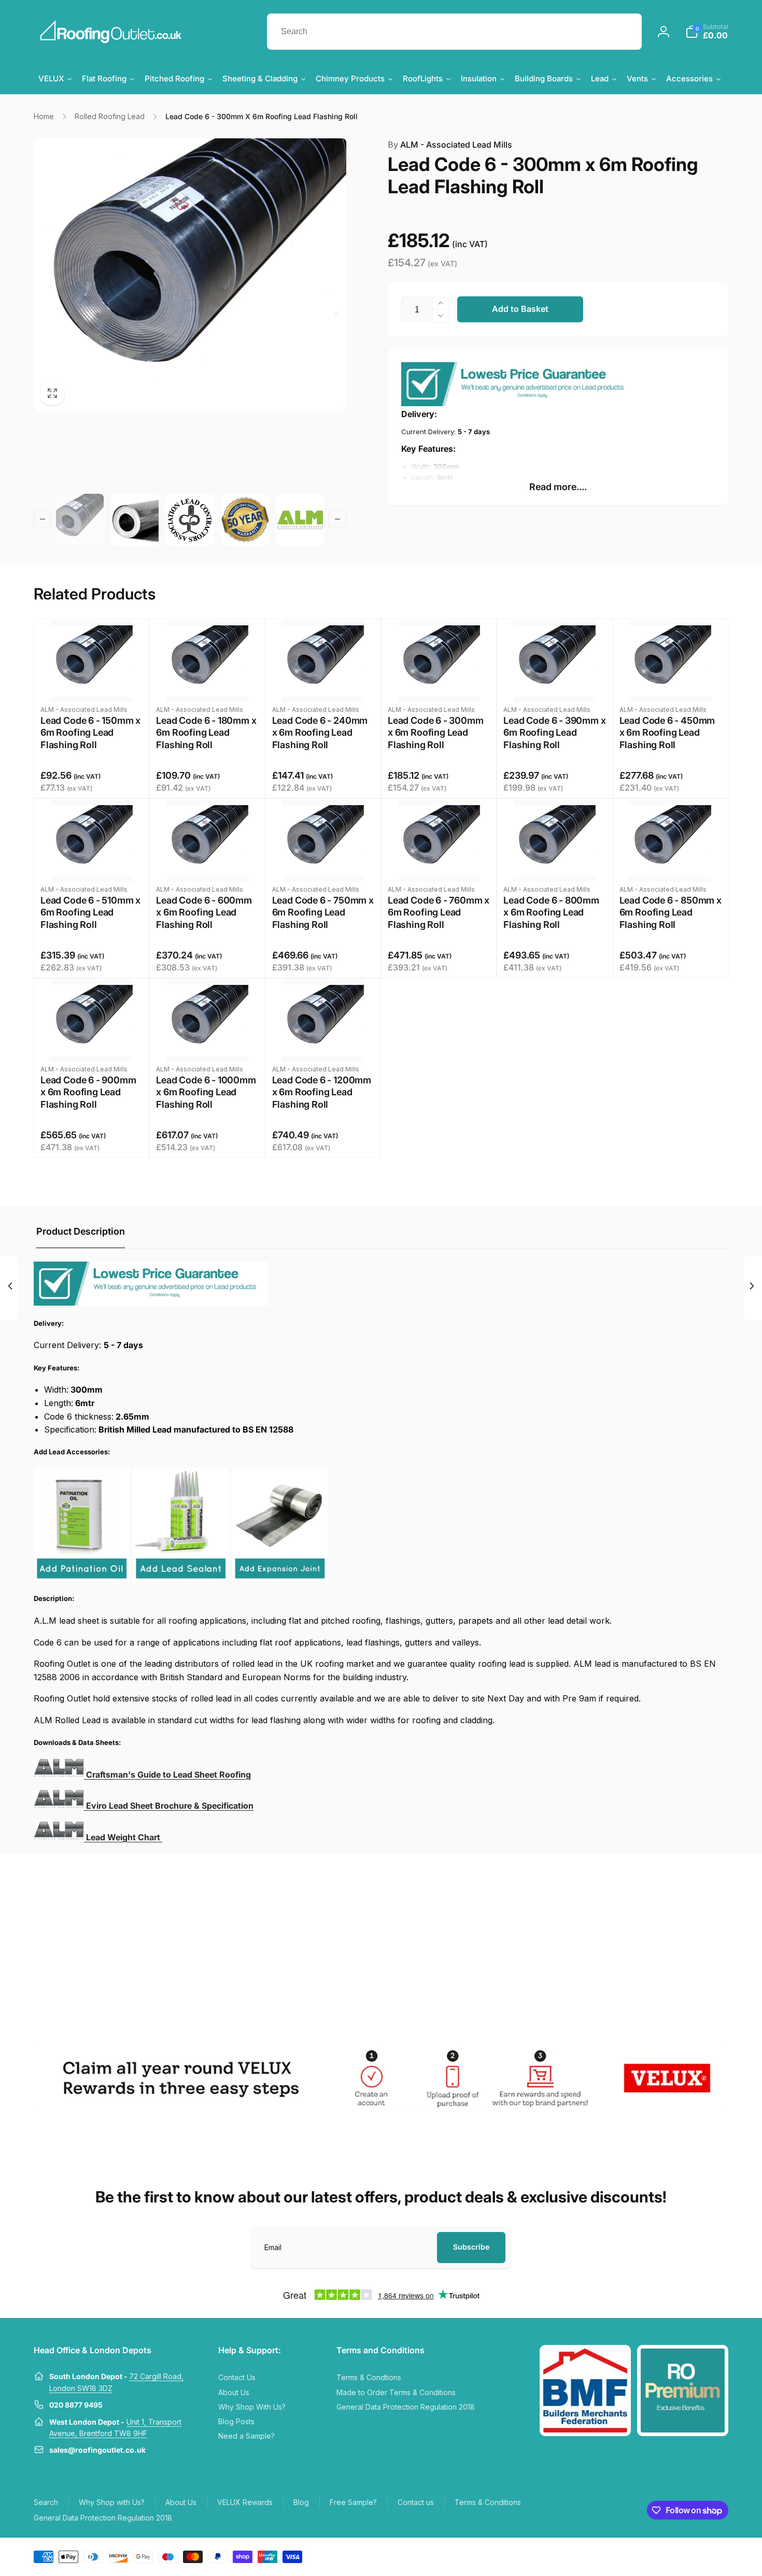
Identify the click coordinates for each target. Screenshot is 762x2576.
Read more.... (558, 487)
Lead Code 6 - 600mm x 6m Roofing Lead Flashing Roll (204, 912)
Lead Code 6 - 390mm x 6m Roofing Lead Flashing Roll (554, 733)
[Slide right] (337, 519)
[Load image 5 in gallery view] (300, 520)
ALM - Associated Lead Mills (450, 145)
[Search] (624, 32)
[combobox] (454, 32)
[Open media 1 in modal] (190, 275)
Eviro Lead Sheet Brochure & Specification (170, 1806)
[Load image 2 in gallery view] (135, 520)
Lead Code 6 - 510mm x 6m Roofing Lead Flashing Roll (90, 912)
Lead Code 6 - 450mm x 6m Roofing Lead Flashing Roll (667, 733)
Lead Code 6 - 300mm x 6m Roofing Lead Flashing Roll (436, 733)
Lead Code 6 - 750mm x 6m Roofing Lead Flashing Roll (323, 912)
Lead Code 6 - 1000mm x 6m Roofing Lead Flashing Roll (206, 1092)
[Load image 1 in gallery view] (80, 520)
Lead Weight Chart (124, 1837)
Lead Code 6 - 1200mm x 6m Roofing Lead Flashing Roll (322, 1092)
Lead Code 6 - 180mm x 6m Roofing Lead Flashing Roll (206, 733)
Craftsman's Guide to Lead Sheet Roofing (168, 1774)
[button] (707, 32)
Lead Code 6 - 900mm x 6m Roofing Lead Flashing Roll (88, 1092)
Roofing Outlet (659, 2556)
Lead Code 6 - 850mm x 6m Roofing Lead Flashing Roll (671, 912)
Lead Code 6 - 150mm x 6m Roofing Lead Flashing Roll (90, 733)
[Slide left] (43, 519)
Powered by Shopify (704, 2556)
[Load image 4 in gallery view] (245, 520)
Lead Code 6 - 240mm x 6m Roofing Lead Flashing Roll (320, 733)
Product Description (81, 1231)
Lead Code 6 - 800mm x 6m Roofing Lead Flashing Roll (551, 912)
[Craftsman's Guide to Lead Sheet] (59, 1806)
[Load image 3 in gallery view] (190, 520)
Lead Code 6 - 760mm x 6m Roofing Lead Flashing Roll (439, 912)
